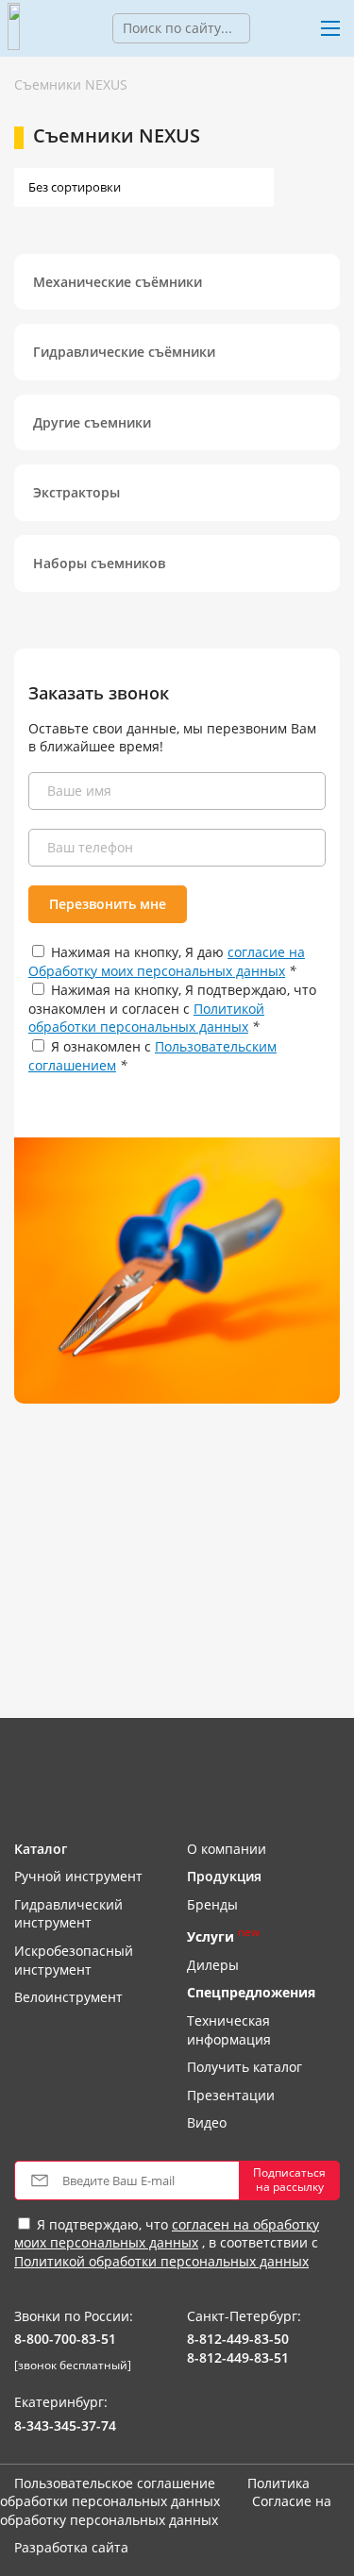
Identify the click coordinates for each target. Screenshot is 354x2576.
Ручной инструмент (78, 1876)
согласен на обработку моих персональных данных (167, 2234)
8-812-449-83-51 (238, 2357)
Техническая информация (229, 2030)
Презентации (231, 2095)
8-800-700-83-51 (65, 2339)
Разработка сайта (71, 2547)
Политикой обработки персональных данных (146, 1018)
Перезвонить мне (108, 904)
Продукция (224, 1876)
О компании (227, 1849)
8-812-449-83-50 (238, 2339)
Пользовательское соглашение (115, 2483)
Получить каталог (244, 2067)
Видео (207, 2122)
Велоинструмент (68, 1997)
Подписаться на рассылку (289, 2179)
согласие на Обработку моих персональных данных (167, 961)
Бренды (212, 1904)
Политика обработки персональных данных (155, 2492)
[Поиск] (264, 28)
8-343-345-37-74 (65, 2425)
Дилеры (213, 1965)
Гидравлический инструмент (68, 1914)
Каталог (41, 1849)
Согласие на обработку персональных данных (166, 2510)
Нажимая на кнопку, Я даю (167, 961)
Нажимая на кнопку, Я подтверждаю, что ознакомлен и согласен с (172, 1008)
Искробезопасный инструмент (74, 1960)
